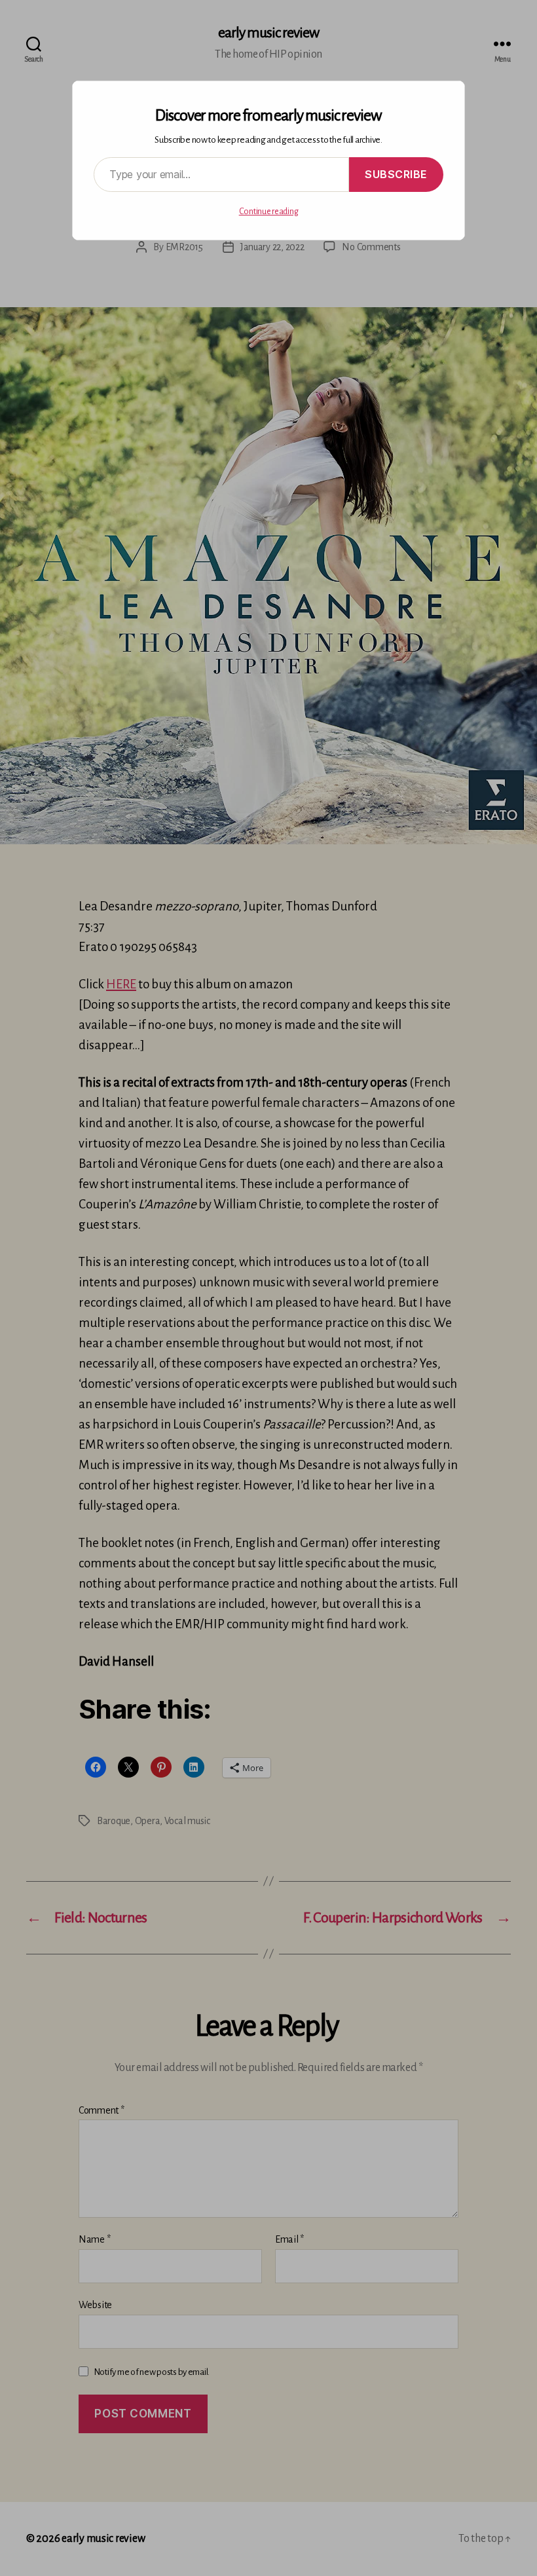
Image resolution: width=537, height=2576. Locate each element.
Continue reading (269, 212)
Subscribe (396, 174)
